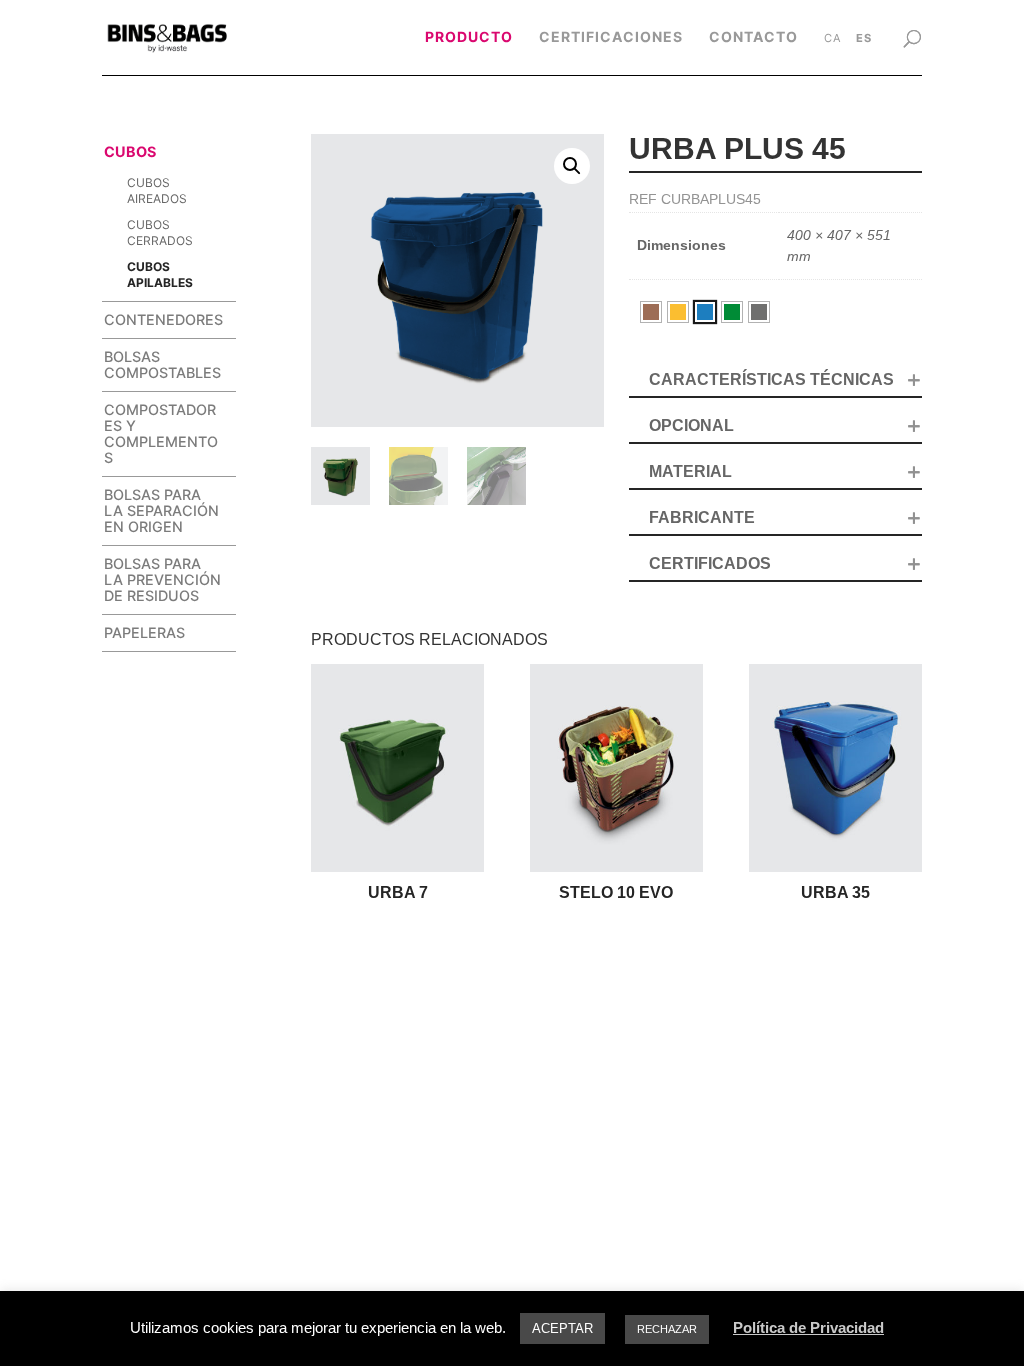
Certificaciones (611, 37)
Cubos (130, 151)
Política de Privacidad (808, 1327)
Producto (469, 37)
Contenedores (163, 319)
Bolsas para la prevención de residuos (162, 579)
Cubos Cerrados (160, 232)
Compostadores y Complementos (161, 433)
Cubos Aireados (157, 190)
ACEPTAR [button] (562, 1328)
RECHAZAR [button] (667, 1329)
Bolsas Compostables (162, 364)
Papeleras (144, 632)
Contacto (753, 37)
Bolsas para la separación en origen (161, 510)
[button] (572, 166)
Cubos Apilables (160, 274)
